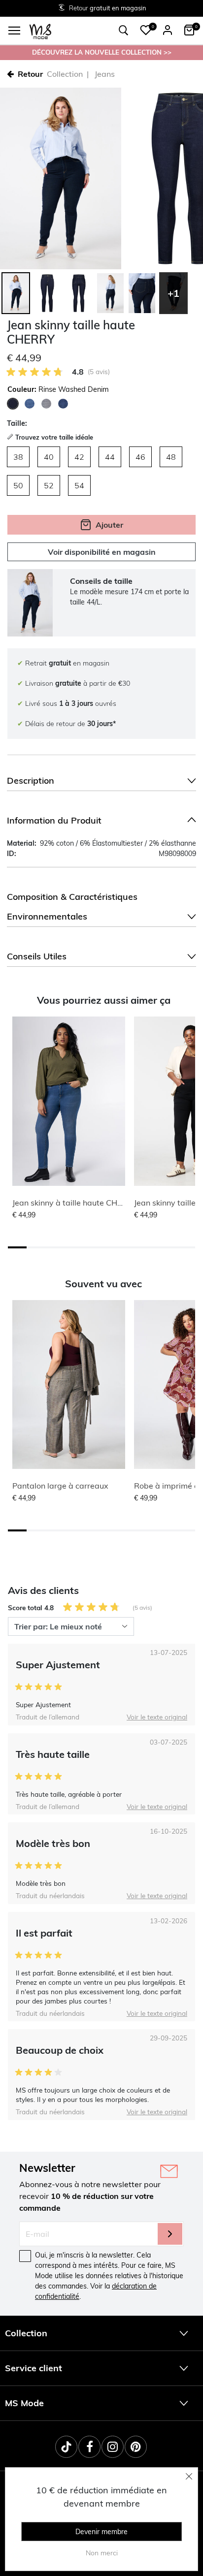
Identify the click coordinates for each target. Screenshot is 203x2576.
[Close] (189, 2476)
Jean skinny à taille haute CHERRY (75, 1203)
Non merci (102, 2553)
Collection (65, 74)
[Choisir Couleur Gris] (46, 404)
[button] (146, 30)
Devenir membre (101, 2532)
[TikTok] (66, 2447)
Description (31, 780)
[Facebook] (89, 2447)
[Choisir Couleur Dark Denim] (63, 404)
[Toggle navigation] (14, 31)
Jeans (105, 74)
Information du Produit (54, 820)
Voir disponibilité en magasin (102, 552)
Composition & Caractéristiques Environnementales (72, 906)
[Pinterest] (136, 2447)
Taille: (17, 423)
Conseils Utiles (37, 956)
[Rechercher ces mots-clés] (124, 31)
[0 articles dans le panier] (189, 30)
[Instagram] (113, 2447)
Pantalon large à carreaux (60, 1486)
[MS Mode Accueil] (40, 31)
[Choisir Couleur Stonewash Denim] (30, 404)
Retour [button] (30, 74)
